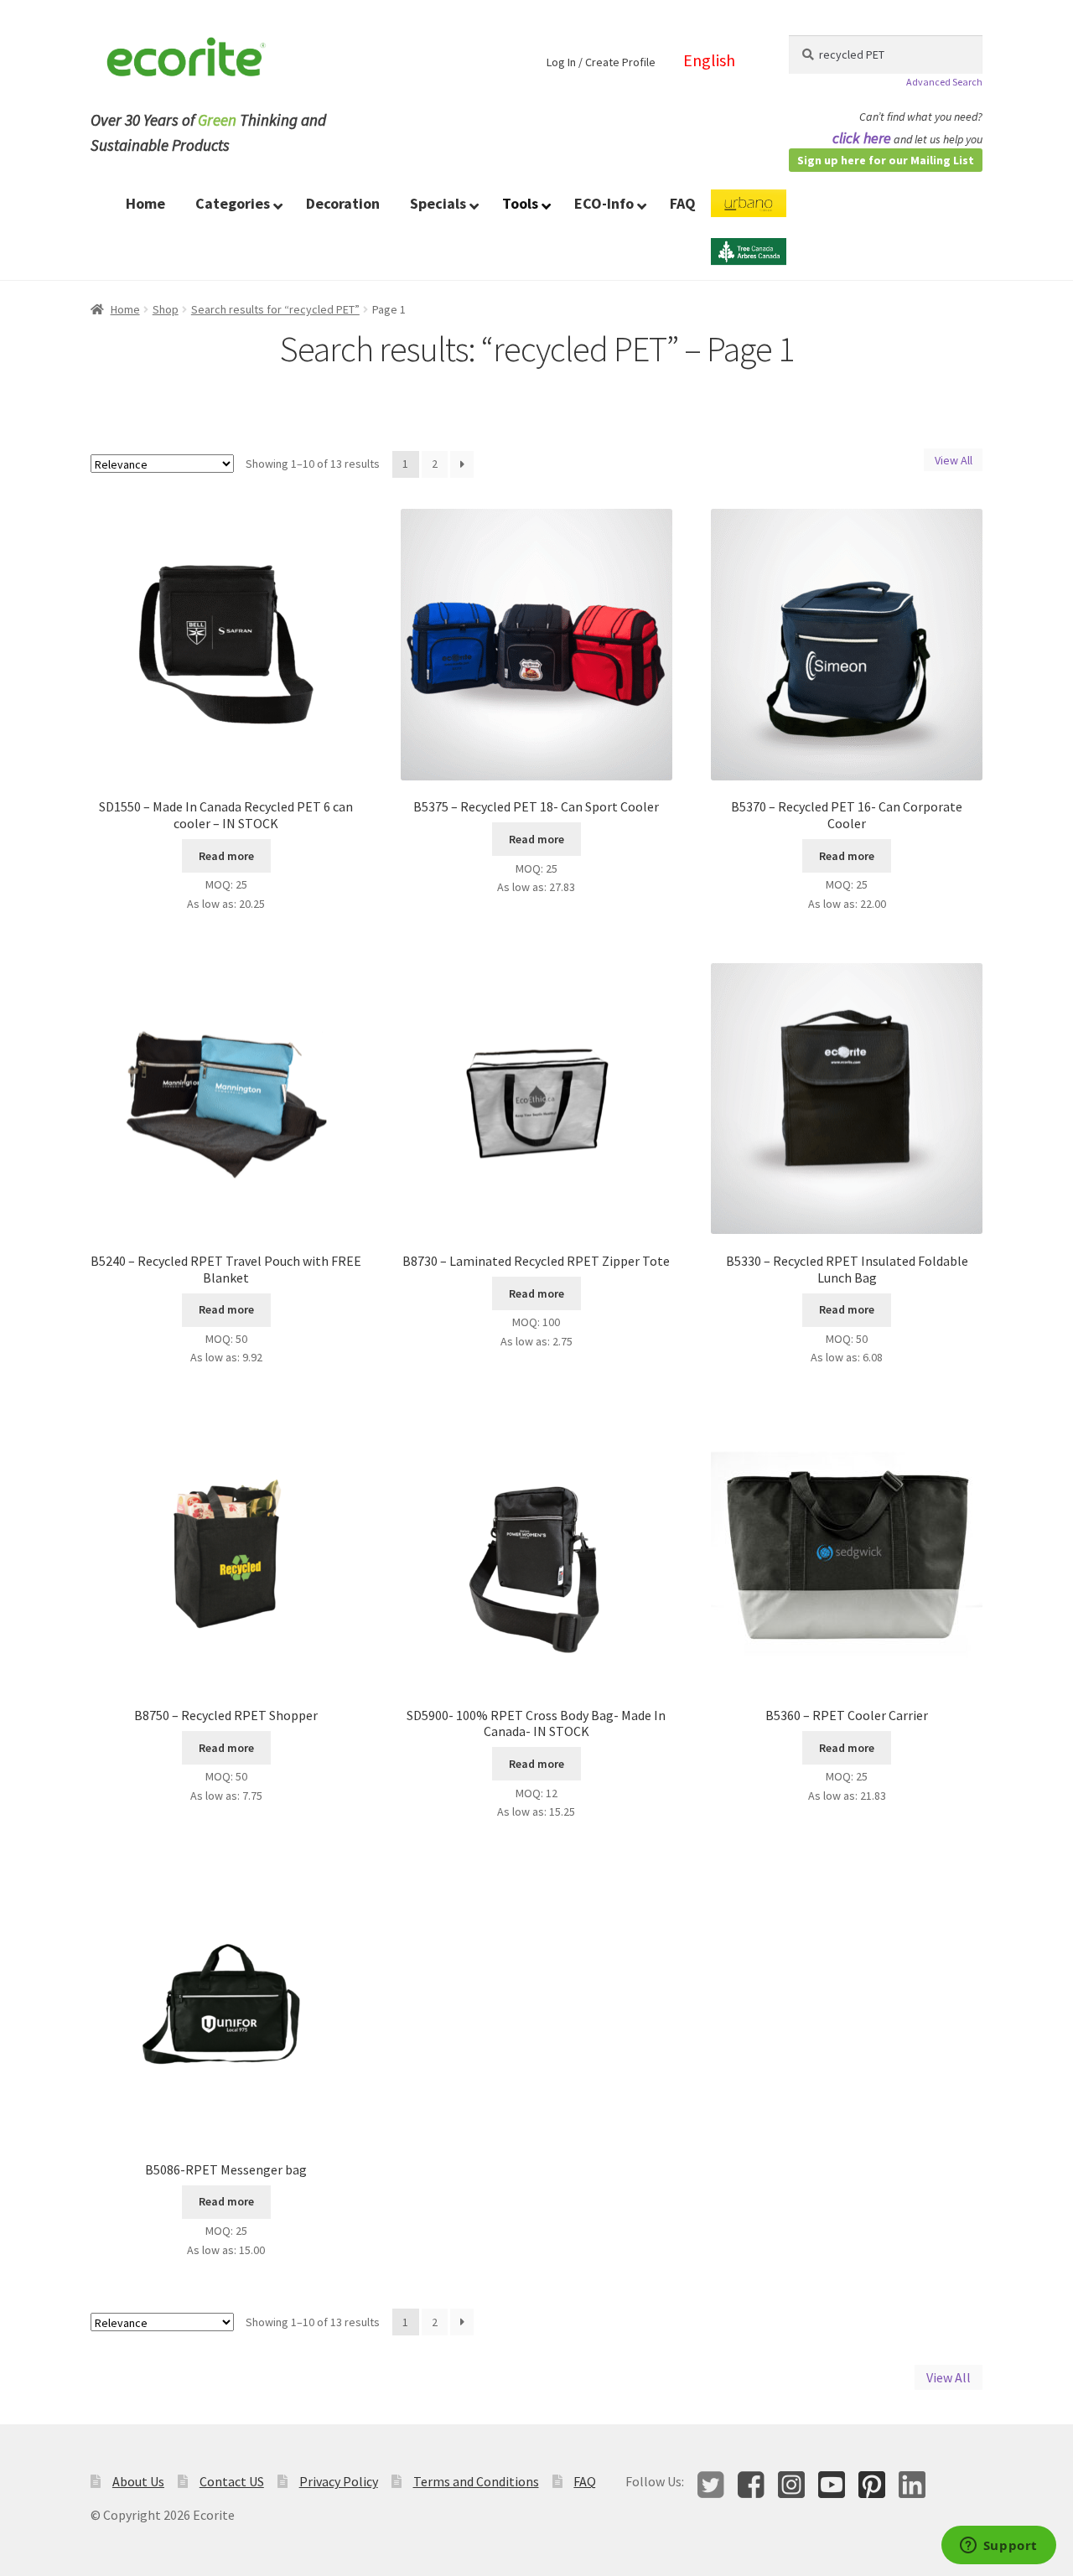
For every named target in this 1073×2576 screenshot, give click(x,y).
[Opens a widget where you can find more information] (998, 2547)
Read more (226, 856)
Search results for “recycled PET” (275, 309)
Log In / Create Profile (601, 62)
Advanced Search (944, 82)
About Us (138, 2481)
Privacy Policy (339, 2481)
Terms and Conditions (476, 2481)
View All (954, 460)
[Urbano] (749, 214)
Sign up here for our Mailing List (886, 160)
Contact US (232, 2481)
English (709, 60)
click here (862, 138)
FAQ (585, 2481)
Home (125, 309)
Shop (166, 309)
